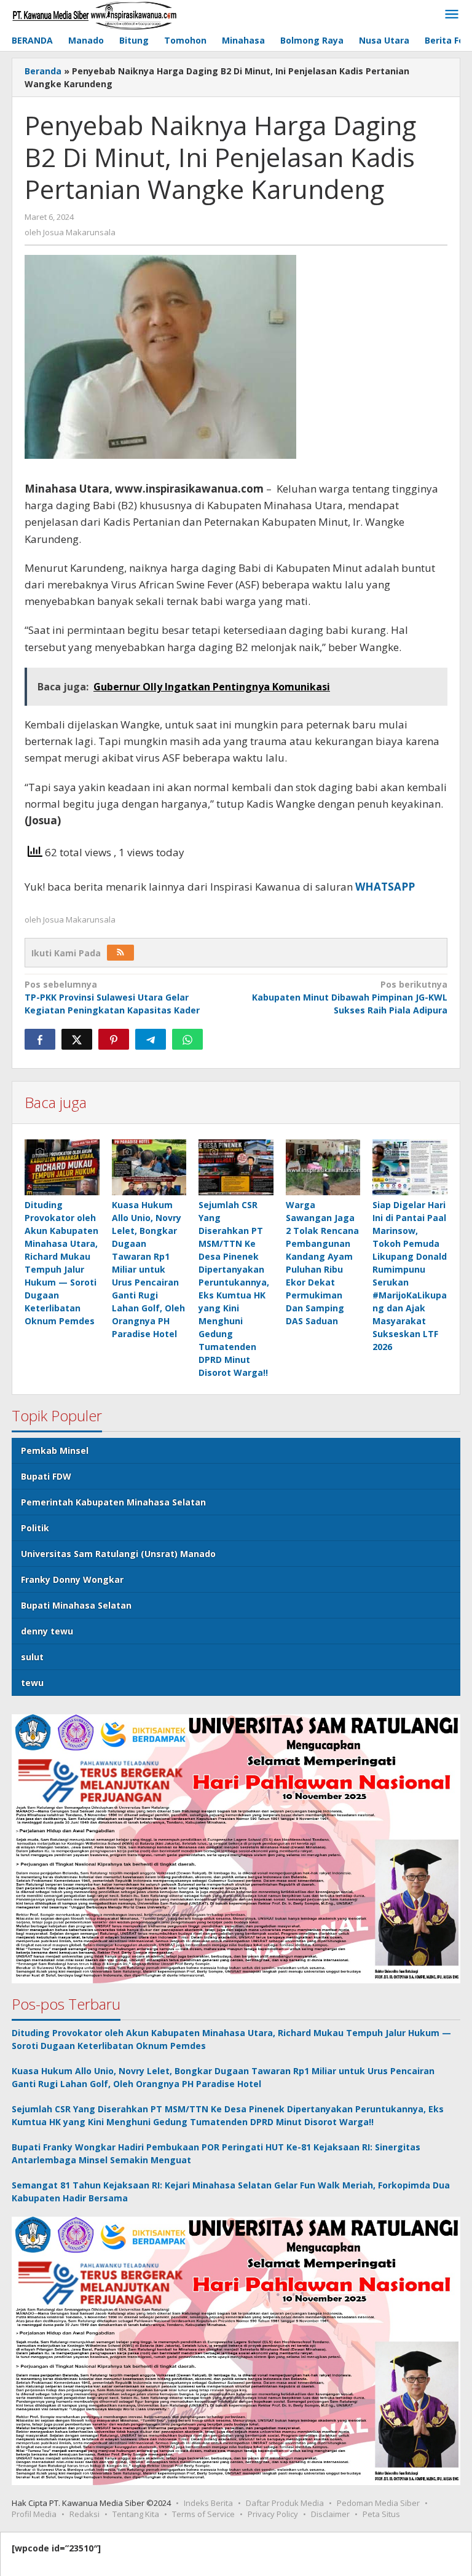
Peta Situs (381, 2514)
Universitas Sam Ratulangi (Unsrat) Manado (118, 1554)
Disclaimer (330, 2514)
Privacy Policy (273, 2514)
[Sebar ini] (40, 1039)
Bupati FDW (46, 1476)
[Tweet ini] (77, 1039)
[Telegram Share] (151, 1039)
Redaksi (85, 2514)
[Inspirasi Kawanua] (94, 14)
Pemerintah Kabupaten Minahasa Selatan (113, 1502)
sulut (32, 1657)
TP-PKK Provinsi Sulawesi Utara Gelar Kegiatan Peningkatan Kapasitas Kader (112, 997)
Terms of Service (203, 2514)
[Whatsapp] (187, 1039)
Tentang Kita (136, 2514)
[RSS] (120, 953)
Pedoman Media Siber (378, 2503)
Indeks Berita (208, 2503)
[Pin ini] (114, 1039)
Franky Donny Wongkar (72, 1579)
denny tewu (47, 1631)
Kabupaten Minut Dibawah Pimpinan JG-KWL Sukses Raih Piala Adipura (350, 997)
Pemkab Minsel (55, 1450)
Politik (35, 1528)
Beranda (43, 71)
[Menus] (452, 15)
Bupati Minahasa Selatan (76, 1605)
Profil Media (34, 2514)
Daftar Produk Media (285, 2503)
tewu (32, 1683)
